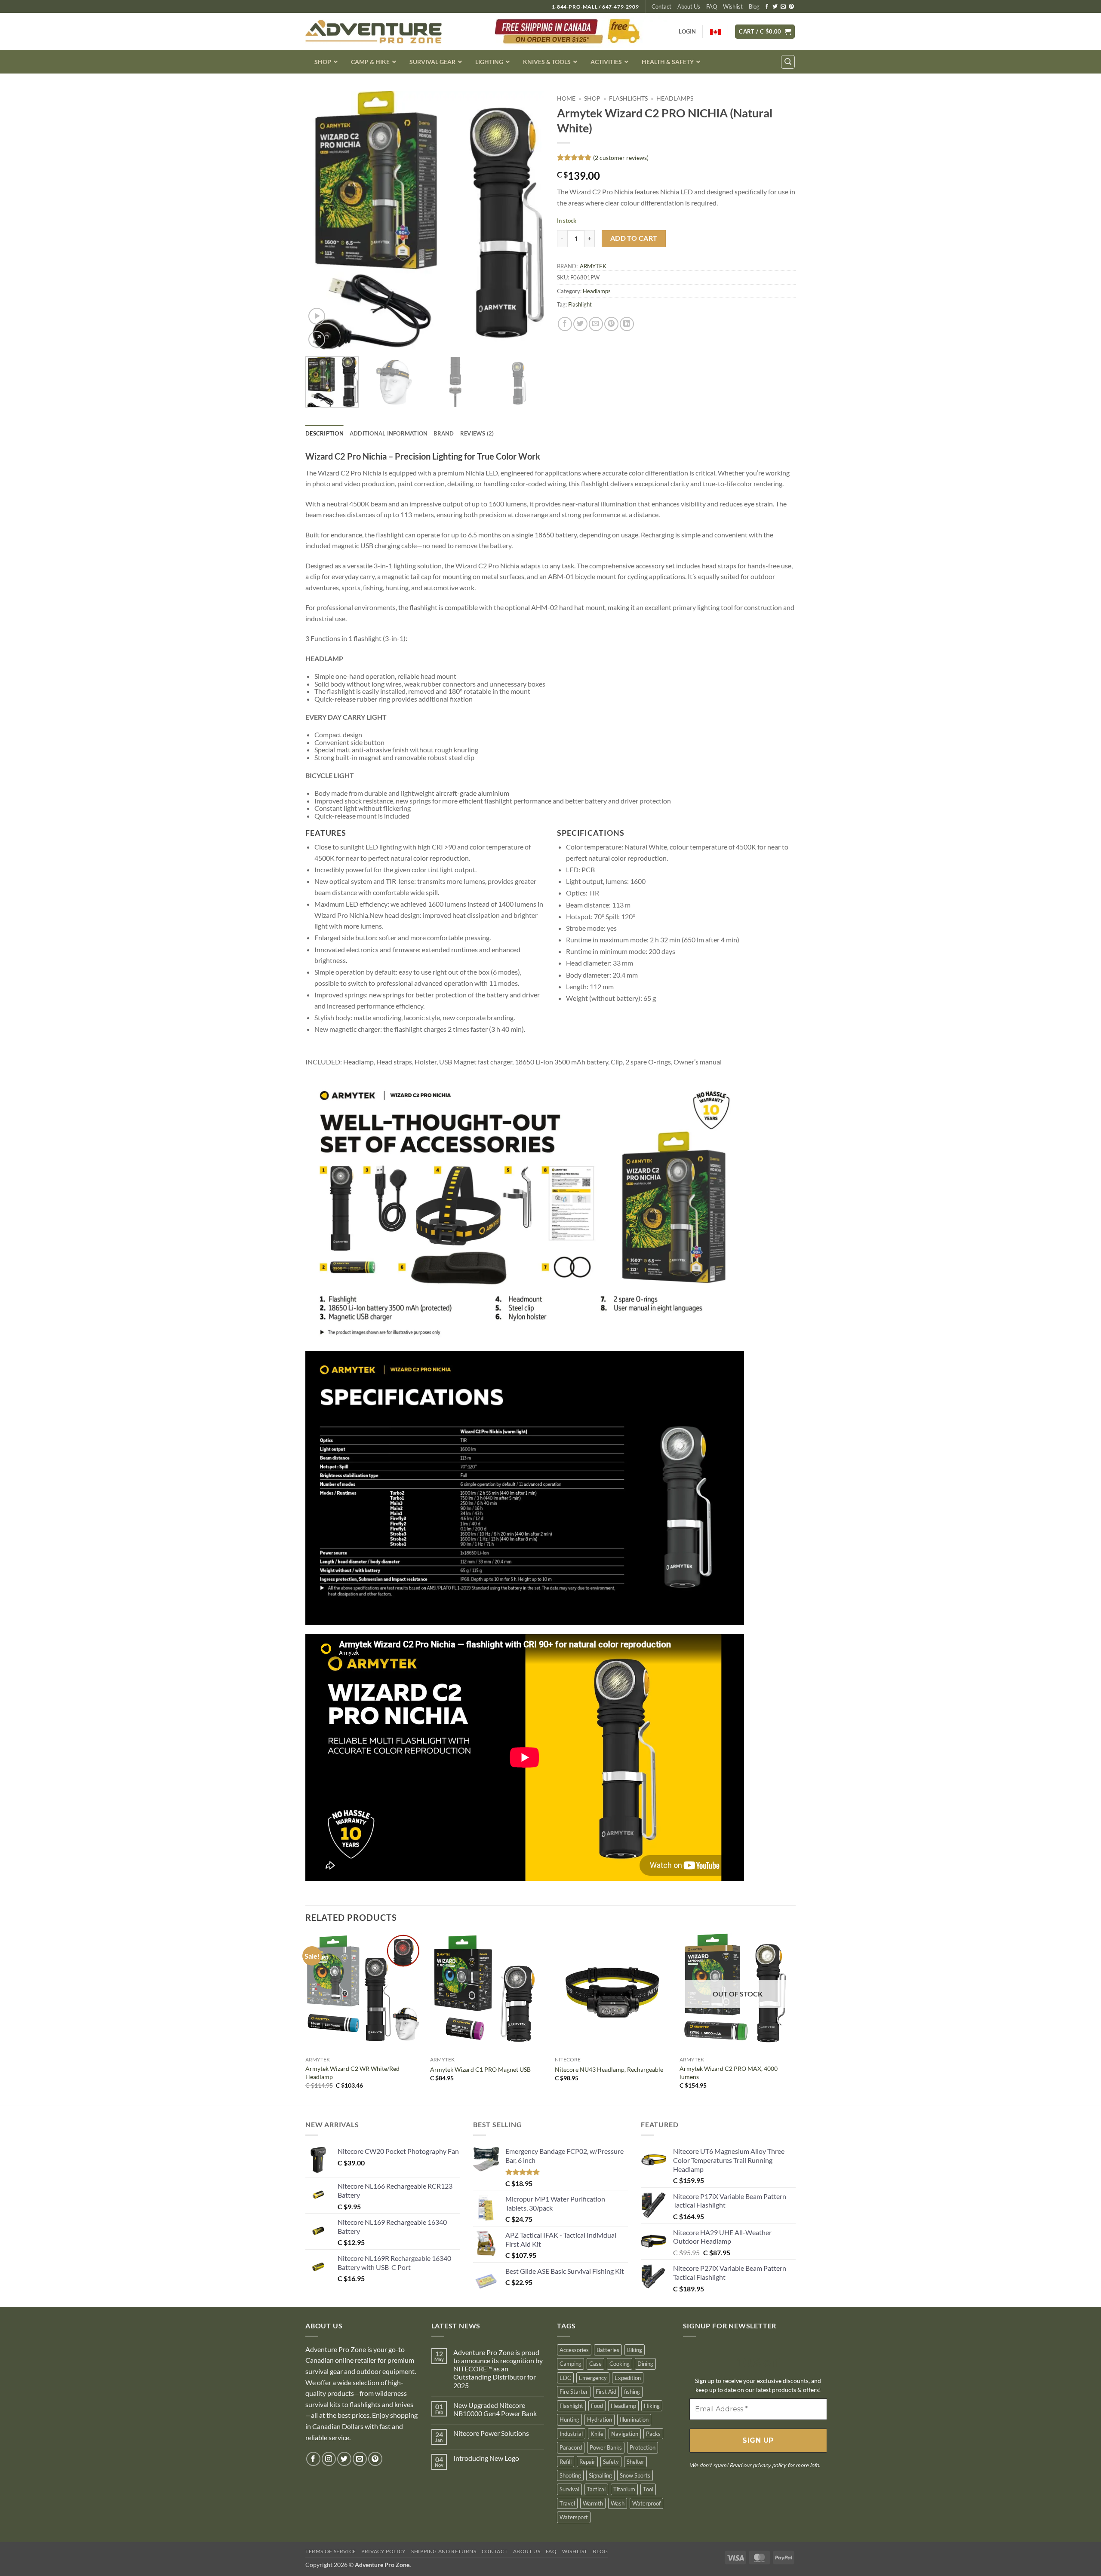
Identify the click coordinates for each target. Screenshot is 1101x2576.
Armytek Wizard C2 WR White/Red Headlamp (352, 2073)
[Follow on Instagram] (329, 2459)
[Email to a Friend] (596, 324)
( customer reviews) (621, 158)
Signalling (600, 2475)
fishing (632, 2392)
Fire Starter (574, 2392)
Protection (643, 2447)
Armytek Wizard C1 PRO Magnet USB (480, 2069)
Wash (618, 2503)
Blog (754, 6)
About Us (689, 6)
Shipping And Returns (444, 2551)
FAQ (712, 6)
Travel (567, 2503)
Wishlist (733, 6)
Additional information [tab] (389, 433)
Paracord (571, 2447)
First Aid (606, 2392)
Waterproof (646, 2503)
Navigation (625, 2434)
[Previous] (321, 221)
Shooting (570, 2475)
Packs (653, 2434)
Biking (635, 2350)
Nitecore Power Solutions (491, 2433)
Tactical (596, 2489)
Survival (569, 2489)
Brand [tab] (444, 433)
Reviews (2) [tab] (477, 433)
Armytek (593, 266)
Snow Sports (635, 2475)
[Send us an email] (783, 7)
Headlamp (623, 2406)
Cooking (620, 2364)
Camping (570, 2364)
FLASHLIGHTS (628, 98)
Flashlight (580, 304)
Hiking (652, 2406)
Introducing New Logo (486, 2458)
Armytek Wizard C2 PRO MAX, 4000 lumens (729, 2073)
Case (595, 2364)
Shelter (635, 2462)
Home (566, 98)
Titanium (624, 2489)
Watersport (574, 2517)
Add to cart (634, 238)
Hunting (569, 2420)
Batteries (608, 2350)
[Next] (529, 221)
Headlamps (675, 98)
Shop (592, 98)
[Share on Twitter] (580, 324)
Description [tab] (324, 433)
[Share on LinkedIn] (627, 324)
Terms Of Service (331, 2551)
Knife (597, 2434)
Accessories (574, 2350)
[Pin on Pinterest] (611, 324)
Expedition (628, 2378)
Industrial (571, 2434)
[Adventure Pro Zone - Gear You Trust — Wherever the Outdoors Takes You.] (374, 32)
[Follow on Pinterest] (791, 7)
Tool (648, 2489)
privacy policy (769, 2465)
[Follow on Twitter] (775, 7)
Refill (566, 2462)
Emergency (593, 2378)
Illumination (634, 2420)
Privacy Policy (384, 2551)
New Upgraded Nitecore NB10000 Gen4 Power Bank (495, 2409)
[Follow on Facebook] (767, 7)
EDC (565, 2378)
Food (597, 2406)
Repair (587, 2462)
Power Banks (606, 2447)
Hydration (600, 2420)
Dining (645, 2364)
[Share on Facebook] (565, 324)
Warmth (593, 2503)
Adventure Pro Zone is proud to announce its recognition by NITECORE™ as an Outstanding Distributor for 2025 (498, 2369)
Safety (611, 2462)
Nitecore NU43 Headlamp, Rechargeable (609, 2069)
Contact (661, 6)
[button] (765, 32)
